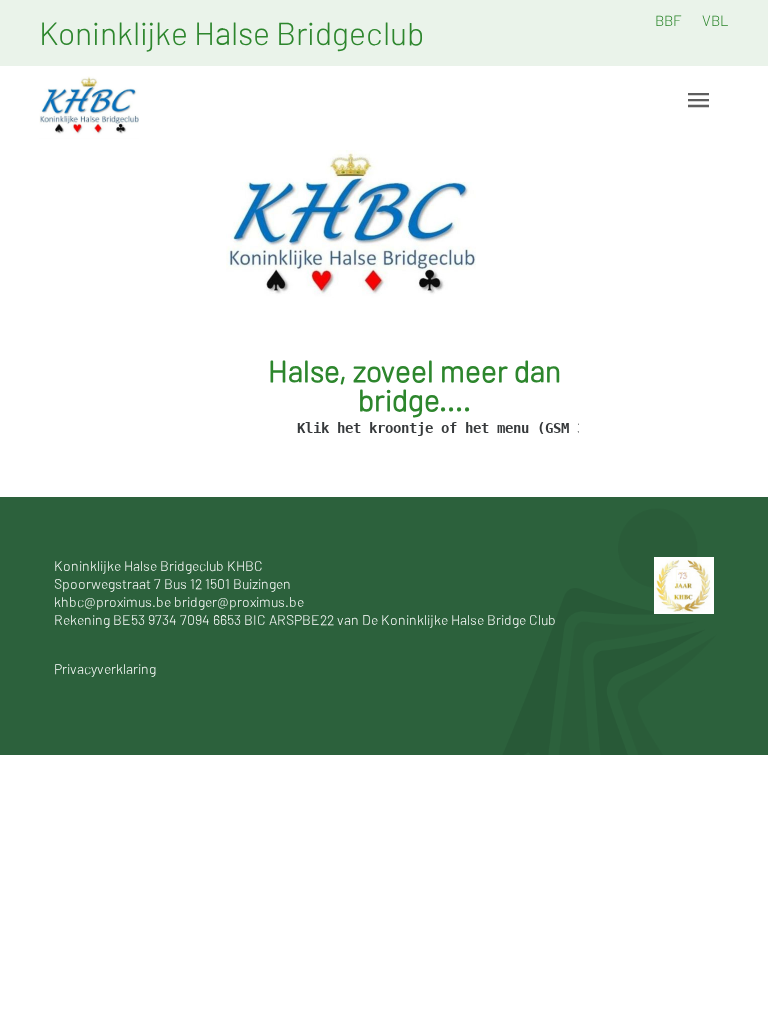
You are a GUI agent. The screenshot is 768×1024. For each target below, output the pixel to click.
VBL (715, 20)
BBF (668, 20)
